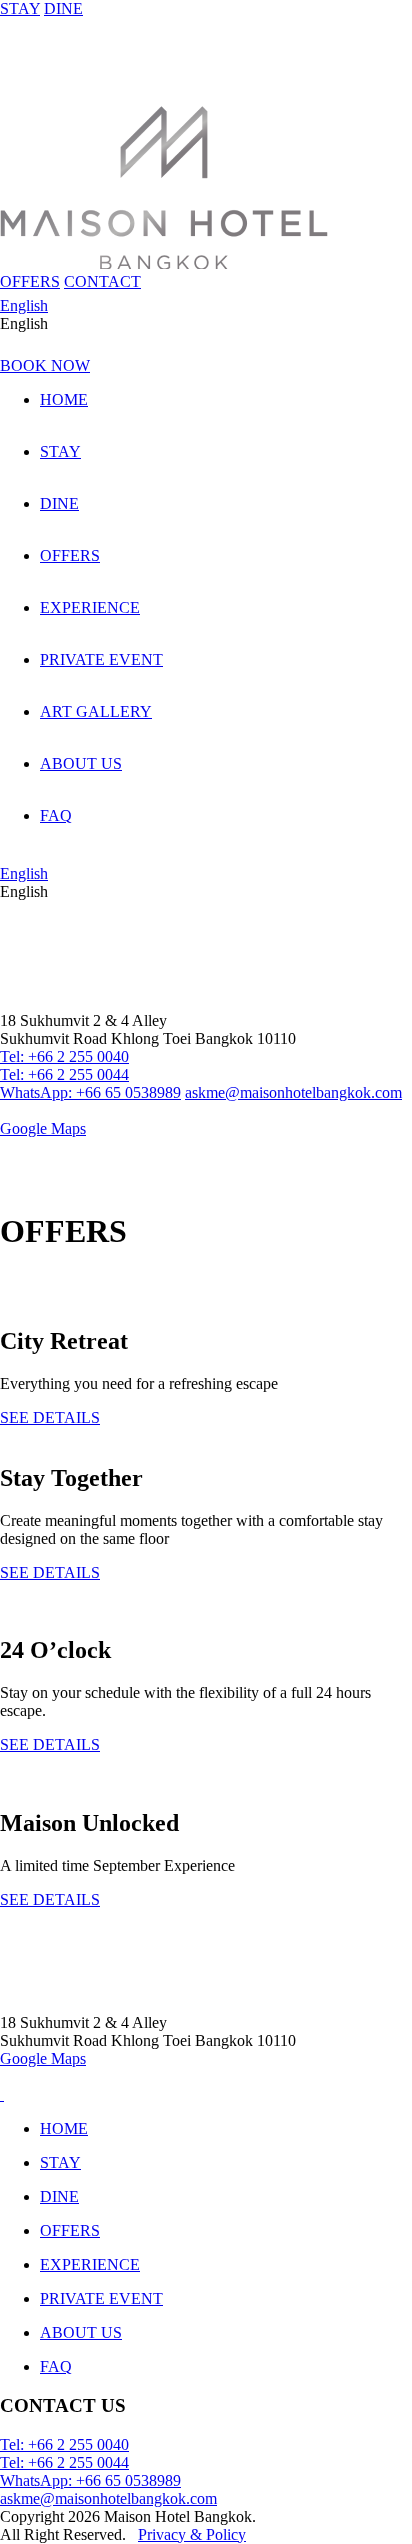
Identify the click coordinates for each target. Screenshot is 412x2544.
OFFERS (30, 281)
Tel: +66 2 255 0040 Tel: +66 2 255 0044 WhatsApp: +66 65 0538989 (90, 1074)
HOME (64, 399)
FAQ (56, 815)
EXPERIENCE (90, 607)
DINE (63, 8)
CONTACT (102, 281)
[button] (206, 324)
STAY (20, 8)
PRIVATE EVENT (101, 659)
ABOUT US (81, 763)
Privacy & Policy (192, 2534)
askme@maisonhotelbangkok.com (293, 1092)
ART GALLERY (96, 711)
